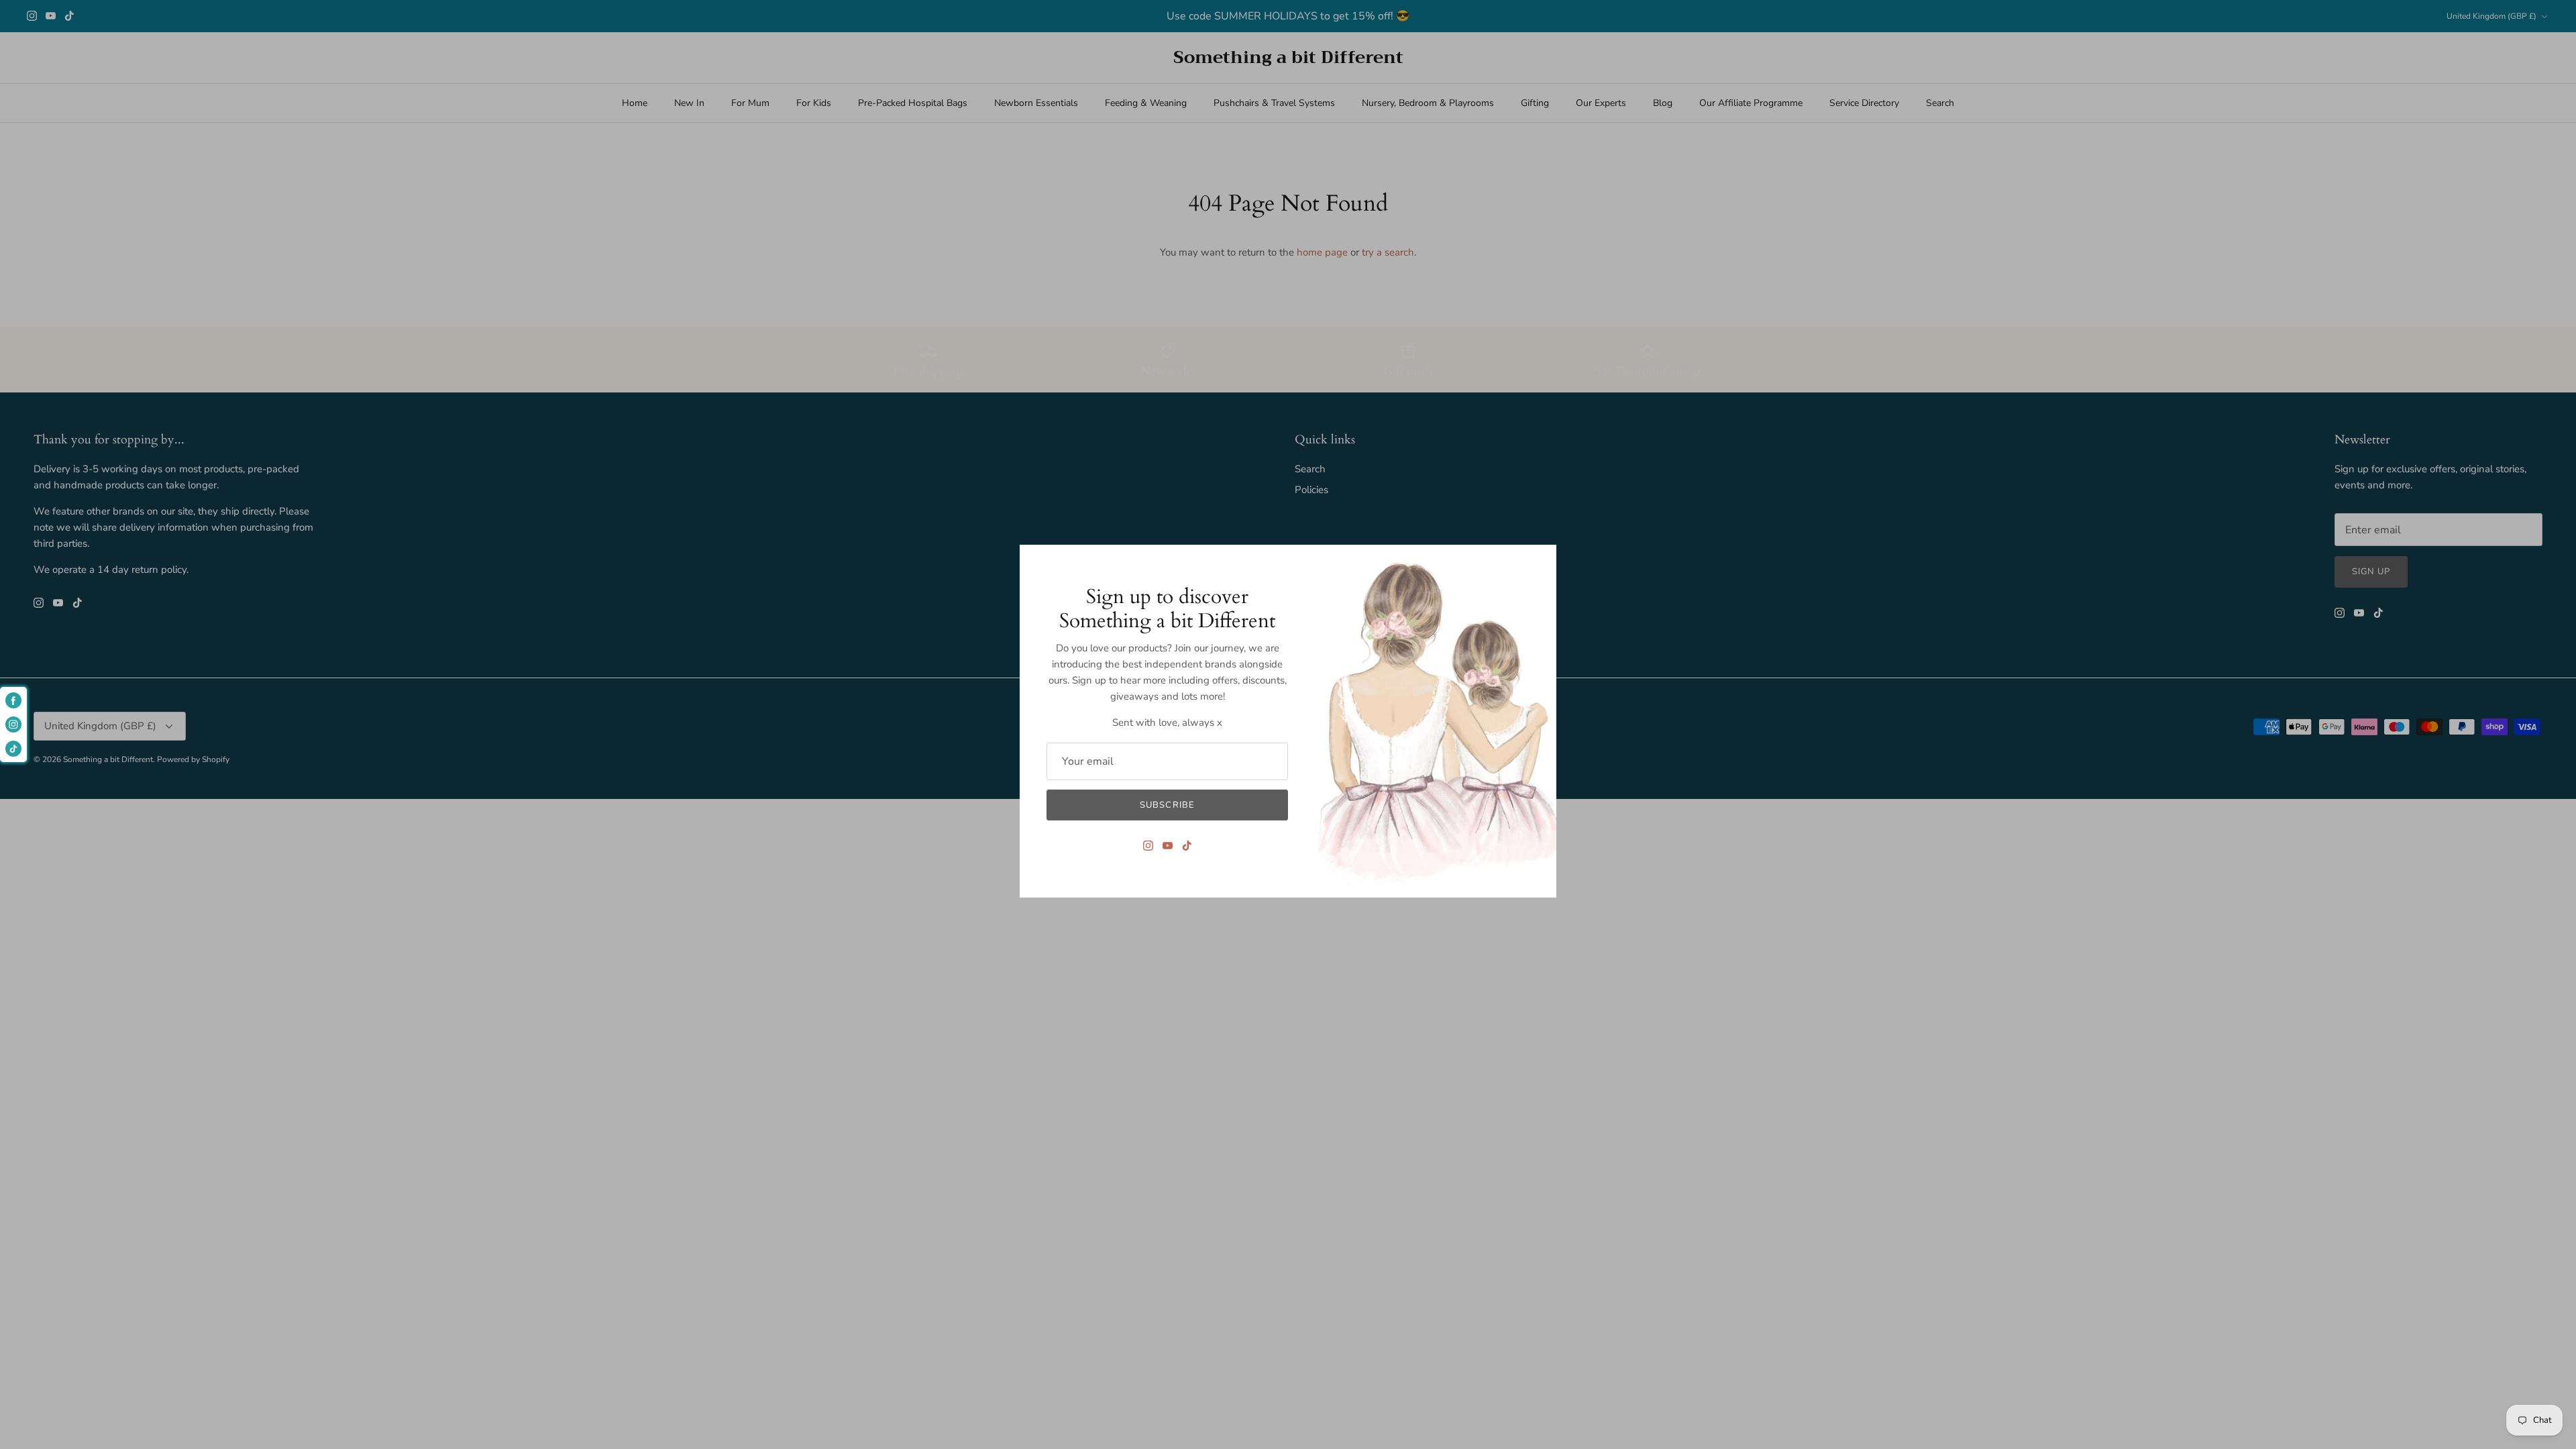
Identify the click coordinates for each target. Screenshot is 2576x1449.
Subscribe (1167, 805)
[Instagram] (1148, 846)
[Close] (1540, 561)
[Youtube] (1168, 846)
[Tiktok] (1187, 846)
